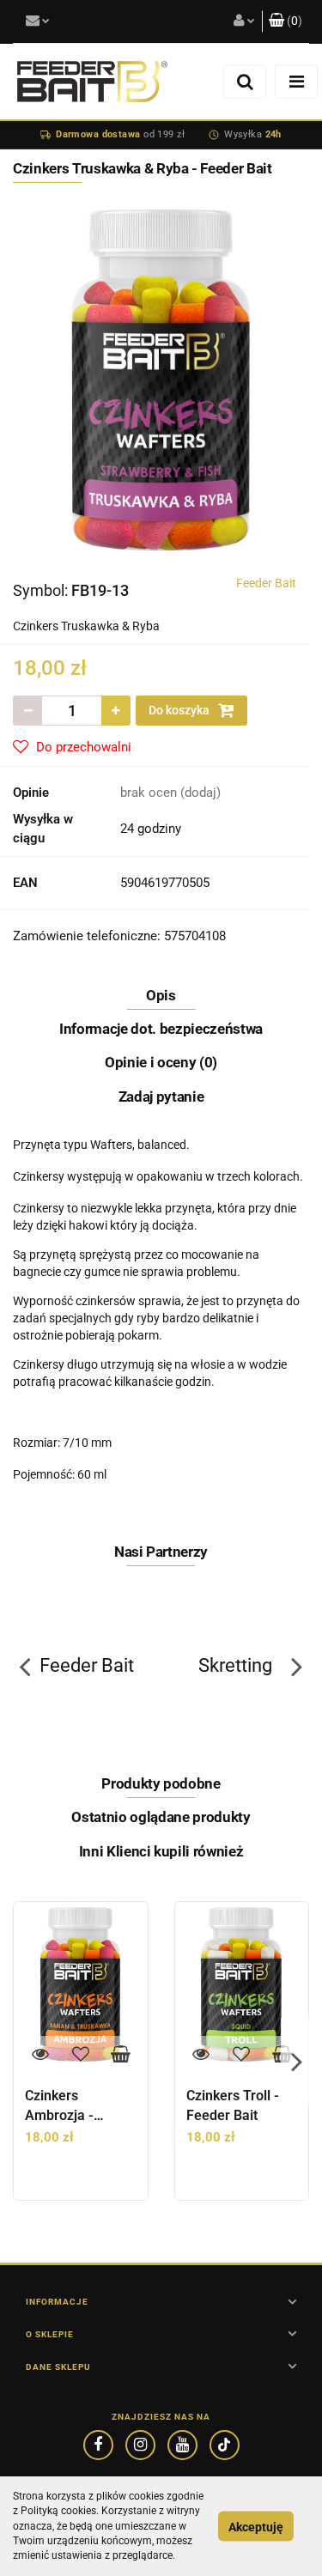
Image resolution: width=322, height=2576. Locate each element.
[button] (286, 21)
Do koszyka (180, 710)
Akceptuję (256, 2526)
